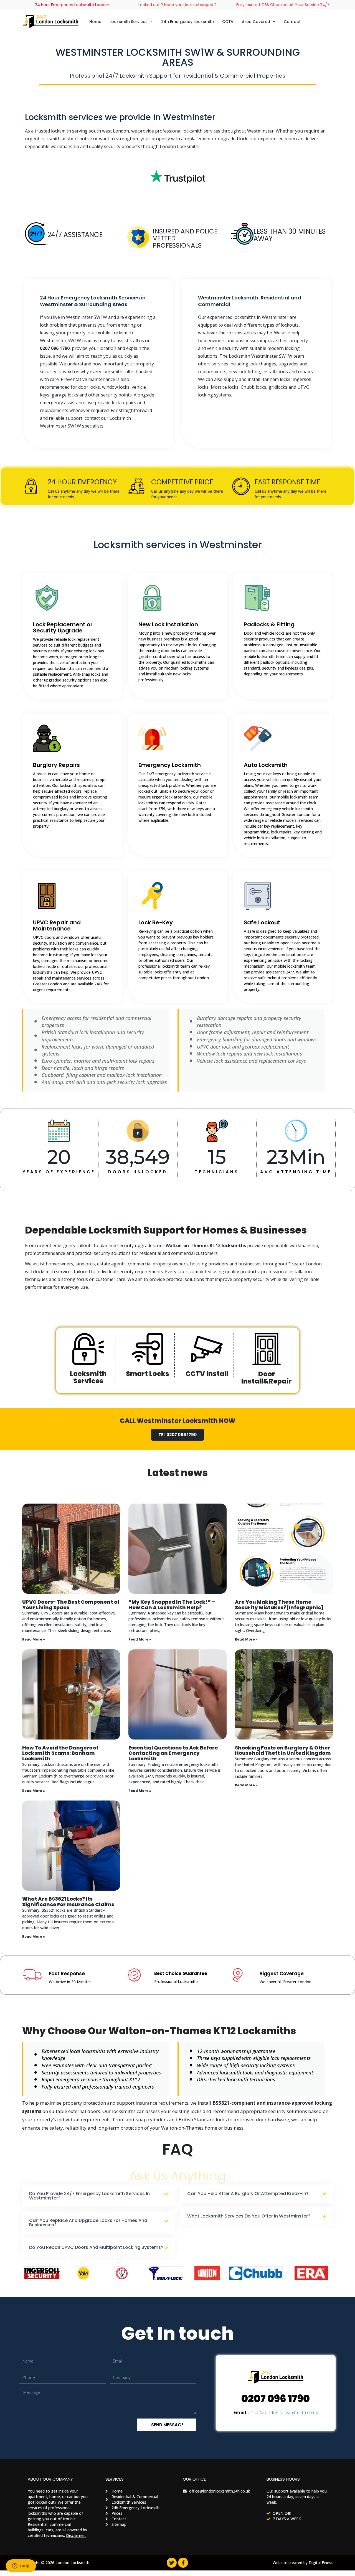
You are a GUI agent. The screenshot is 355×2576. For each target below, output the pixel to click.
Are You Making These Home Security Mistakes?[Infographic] (279, 1605)
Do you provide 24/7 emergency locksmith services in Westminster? (89, 2196)
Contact (292, 22)
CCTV (228, 22)
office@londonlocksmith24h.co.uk (283, 2412)
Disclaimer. (76, 2535)
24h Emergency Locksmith (187, 22)
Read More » (34, 1639)
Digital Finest (321, 2563)
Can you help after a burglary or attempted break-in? (248, 2194)
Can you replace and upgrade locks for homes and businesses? (88, 2223)
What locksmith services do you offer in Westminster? (249, 2216)
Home (95, 22)
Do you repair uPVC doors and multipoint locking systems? (96, 2247)
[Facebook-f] (183, 2563)
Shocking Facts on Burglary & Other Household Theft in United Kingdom (283, 1750)
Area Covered (256, 22)
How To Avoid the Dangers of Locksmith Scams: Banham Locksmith (60, 1753)
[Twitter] (172, 2563)
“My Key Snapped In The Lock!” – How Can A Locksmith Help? (172, 1605)
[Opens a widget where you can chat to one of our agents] (21, 2566)
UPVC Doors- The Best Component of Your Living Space (71, 1605)
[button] (98, 2196)
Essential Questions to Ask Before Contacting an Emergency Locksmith (173, 1753)
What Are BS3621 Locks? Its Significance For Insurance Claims (68, 1902)
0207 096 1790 (276, 2399)
